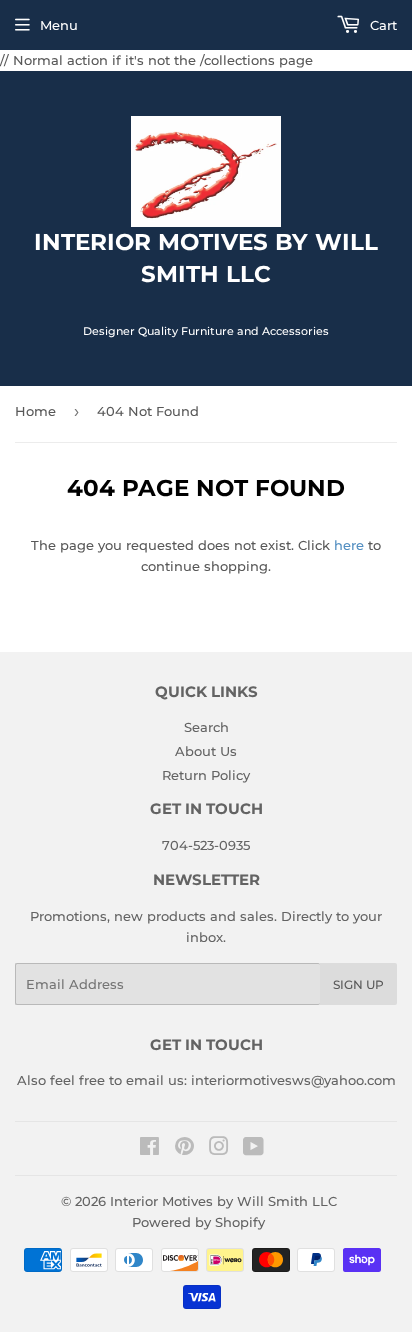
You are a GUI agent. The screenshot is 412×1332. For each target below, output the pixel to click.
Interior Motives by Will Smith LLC (223, 1201)
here (349, 545)
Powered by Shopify (198, 1222)
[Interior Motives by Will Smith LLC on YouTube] (253, 1149)
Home (35, 411)
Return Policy (206, 775)
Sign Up (358, 984)
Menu (59, 25)
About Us (206, 751)
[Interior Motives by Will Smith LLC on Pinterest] (184, 1149)
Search (206, 727)
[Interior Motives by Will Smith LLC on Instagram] (219, 1149)
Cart (381, 25)
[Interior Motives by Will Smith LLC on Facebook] (149, 1149)
